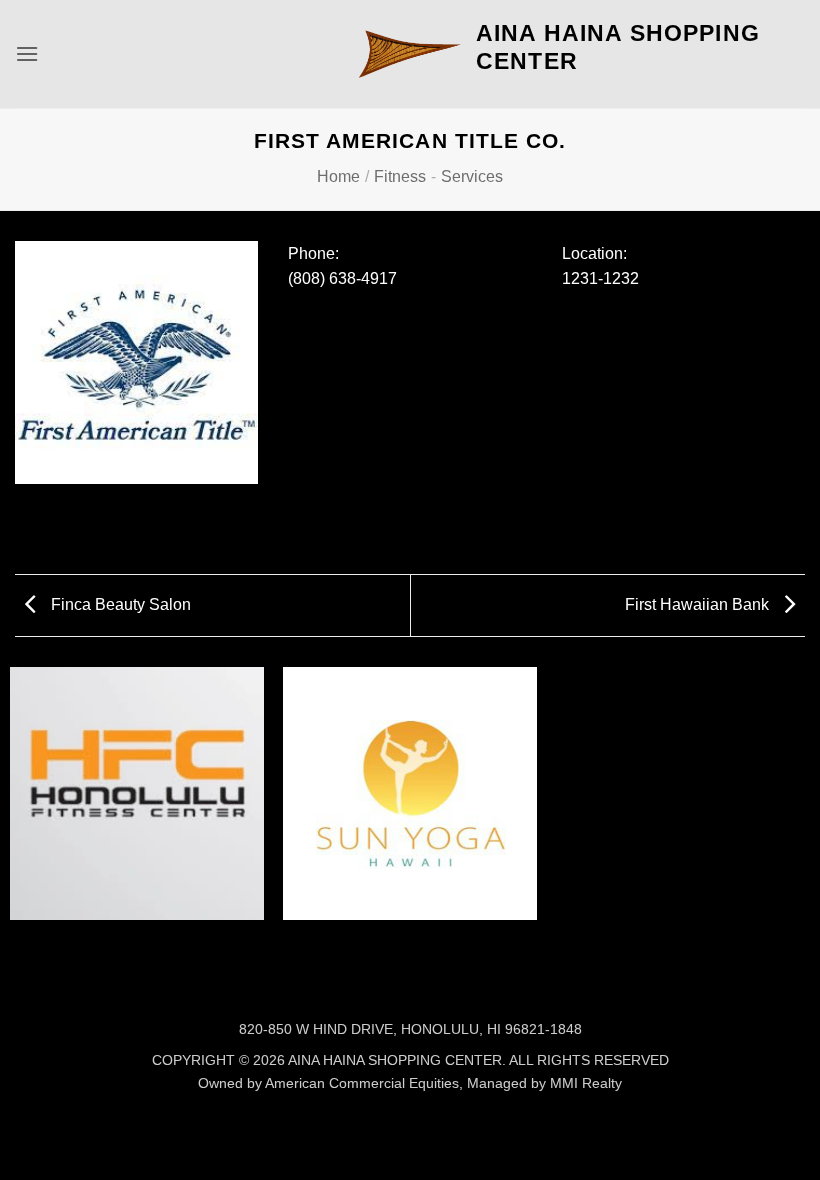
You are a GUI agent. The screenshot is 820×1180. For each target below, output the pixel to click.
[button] (27, 53)
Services (472, 176)
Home (338, 176)
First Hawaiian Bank (699, 604)
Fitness (400, 176)
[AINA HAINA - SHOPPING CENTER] (410, 54)
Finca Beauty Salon (119, 604)
